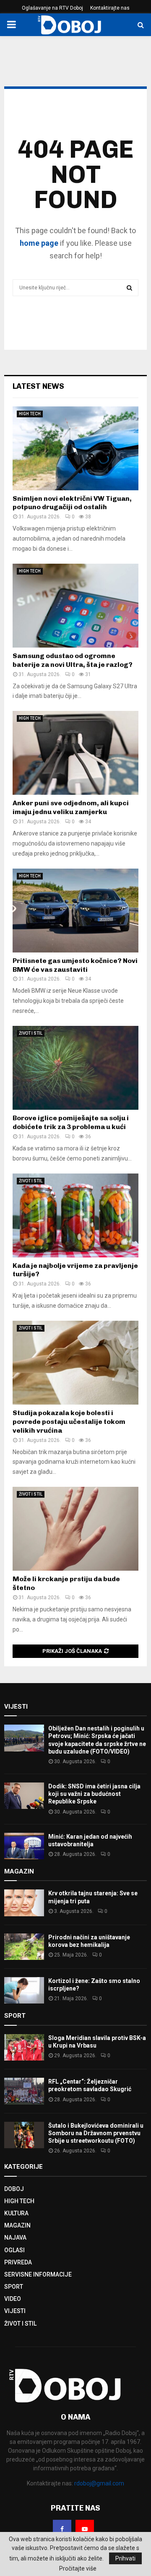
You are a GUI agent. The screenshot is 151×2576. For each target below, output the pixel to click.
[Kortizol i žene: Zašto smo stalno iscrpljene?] (24, 1990)
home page (39, 243)
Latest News (38, 386)
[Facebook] (62, 2529)
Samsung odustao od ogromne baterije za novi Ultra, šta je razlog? (73, 660)
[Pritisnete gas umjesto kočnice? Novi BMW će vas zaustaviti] (75, 911)
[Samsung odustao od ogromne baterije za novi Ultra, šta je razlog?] (75, 606)
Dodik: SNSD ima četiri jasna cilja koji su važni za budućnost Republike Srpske (94, 1794)
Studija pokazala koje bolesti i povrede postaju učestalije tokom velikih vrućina (69, 1422)
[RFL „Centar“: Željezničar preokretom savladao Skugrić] (24, 2091)
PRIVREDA (18, 2262)
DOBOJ (14, 2189)
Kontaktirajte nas (110, 8)
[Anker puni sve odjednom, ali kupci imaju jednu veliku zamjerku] (75, 753)
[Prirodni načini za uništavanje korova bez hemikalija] (24, 1947)
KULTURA (16, 2213)
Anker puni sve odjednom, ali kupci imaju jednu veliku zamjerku (71, 807)
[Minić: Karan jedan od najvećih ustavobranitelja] (24, 1846)
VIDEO (13, 2299)
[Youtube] (85, 2529)
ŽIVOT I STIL (31, 1033)
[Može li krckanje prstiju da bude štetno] (75, 1529)
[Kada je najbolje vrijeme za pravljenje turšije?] (75, 1215)
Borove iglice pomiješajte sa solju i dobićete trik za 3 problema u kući (71, 1122)
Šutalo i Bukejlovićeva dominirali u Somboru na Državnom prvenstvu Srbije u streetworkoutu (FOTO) (96, 2133)
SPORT (14, 2287)
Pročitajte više (78, 2568)
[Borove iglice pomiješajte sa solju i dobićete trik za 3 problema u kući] (75, 1068)
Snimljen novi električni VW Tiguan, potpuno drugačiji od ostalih (72, 503)
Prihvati (125, 2558)
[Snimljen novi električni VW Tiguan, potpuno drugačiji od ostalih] (75, 448)
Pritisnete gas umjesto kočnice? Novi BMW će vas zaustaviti (75, 965)
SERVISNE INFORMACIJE (38, 2274)
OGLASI (14, 2250)
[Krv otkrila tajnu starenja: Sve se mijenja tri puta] (24, 1903)
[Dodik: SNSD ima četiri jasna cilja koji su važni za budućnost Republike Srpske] (24, 1796)
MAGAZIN (17, 2225)
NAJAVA (15, 2238)
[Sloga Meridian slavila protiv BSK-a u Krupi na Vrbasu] (24, 2047)
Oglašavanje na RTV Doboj (52, 8)
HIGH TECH (30, 414)
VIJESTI (15, 2311)
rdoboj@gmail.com (99, 2483)
